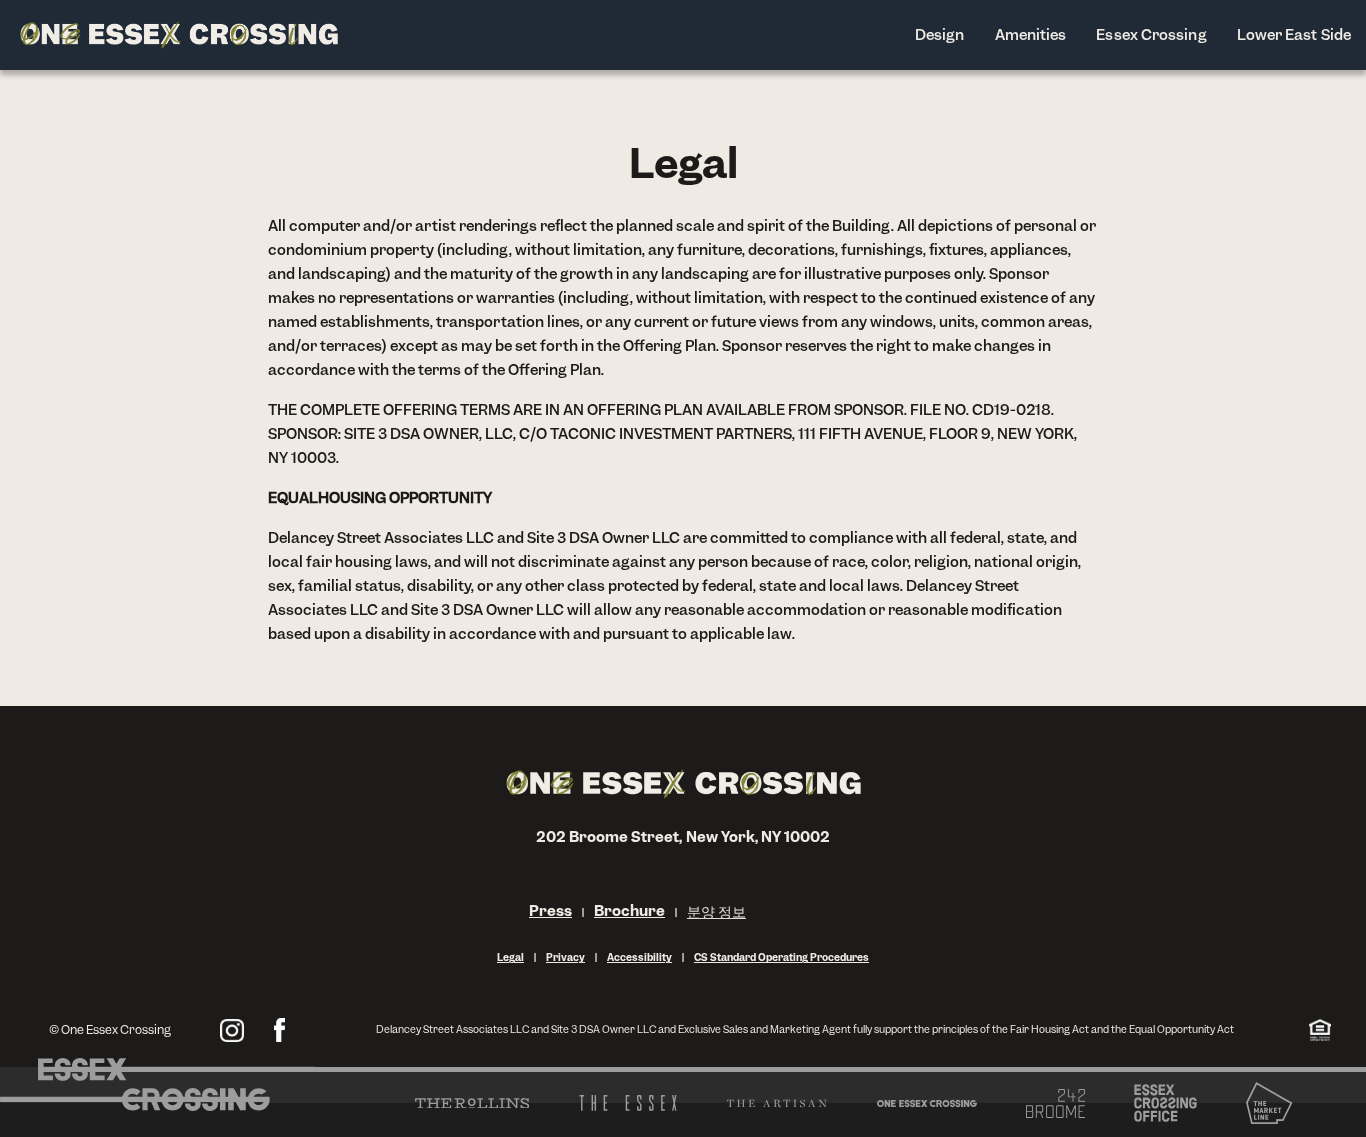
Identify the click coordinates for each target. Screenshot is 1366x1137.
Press (550, 910)
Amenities (1031, 35)
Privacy (565, 957)
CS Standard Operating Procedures (781, 957)
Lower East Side (1294, 35)
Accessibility (639, 957)
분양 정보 (716, 911)
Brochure (629, 910)
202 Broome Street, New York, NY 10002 (683, 836)
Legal (510, 957)
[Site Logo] (179, 35)
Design (940, 35)
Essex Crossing (1151, 35)
